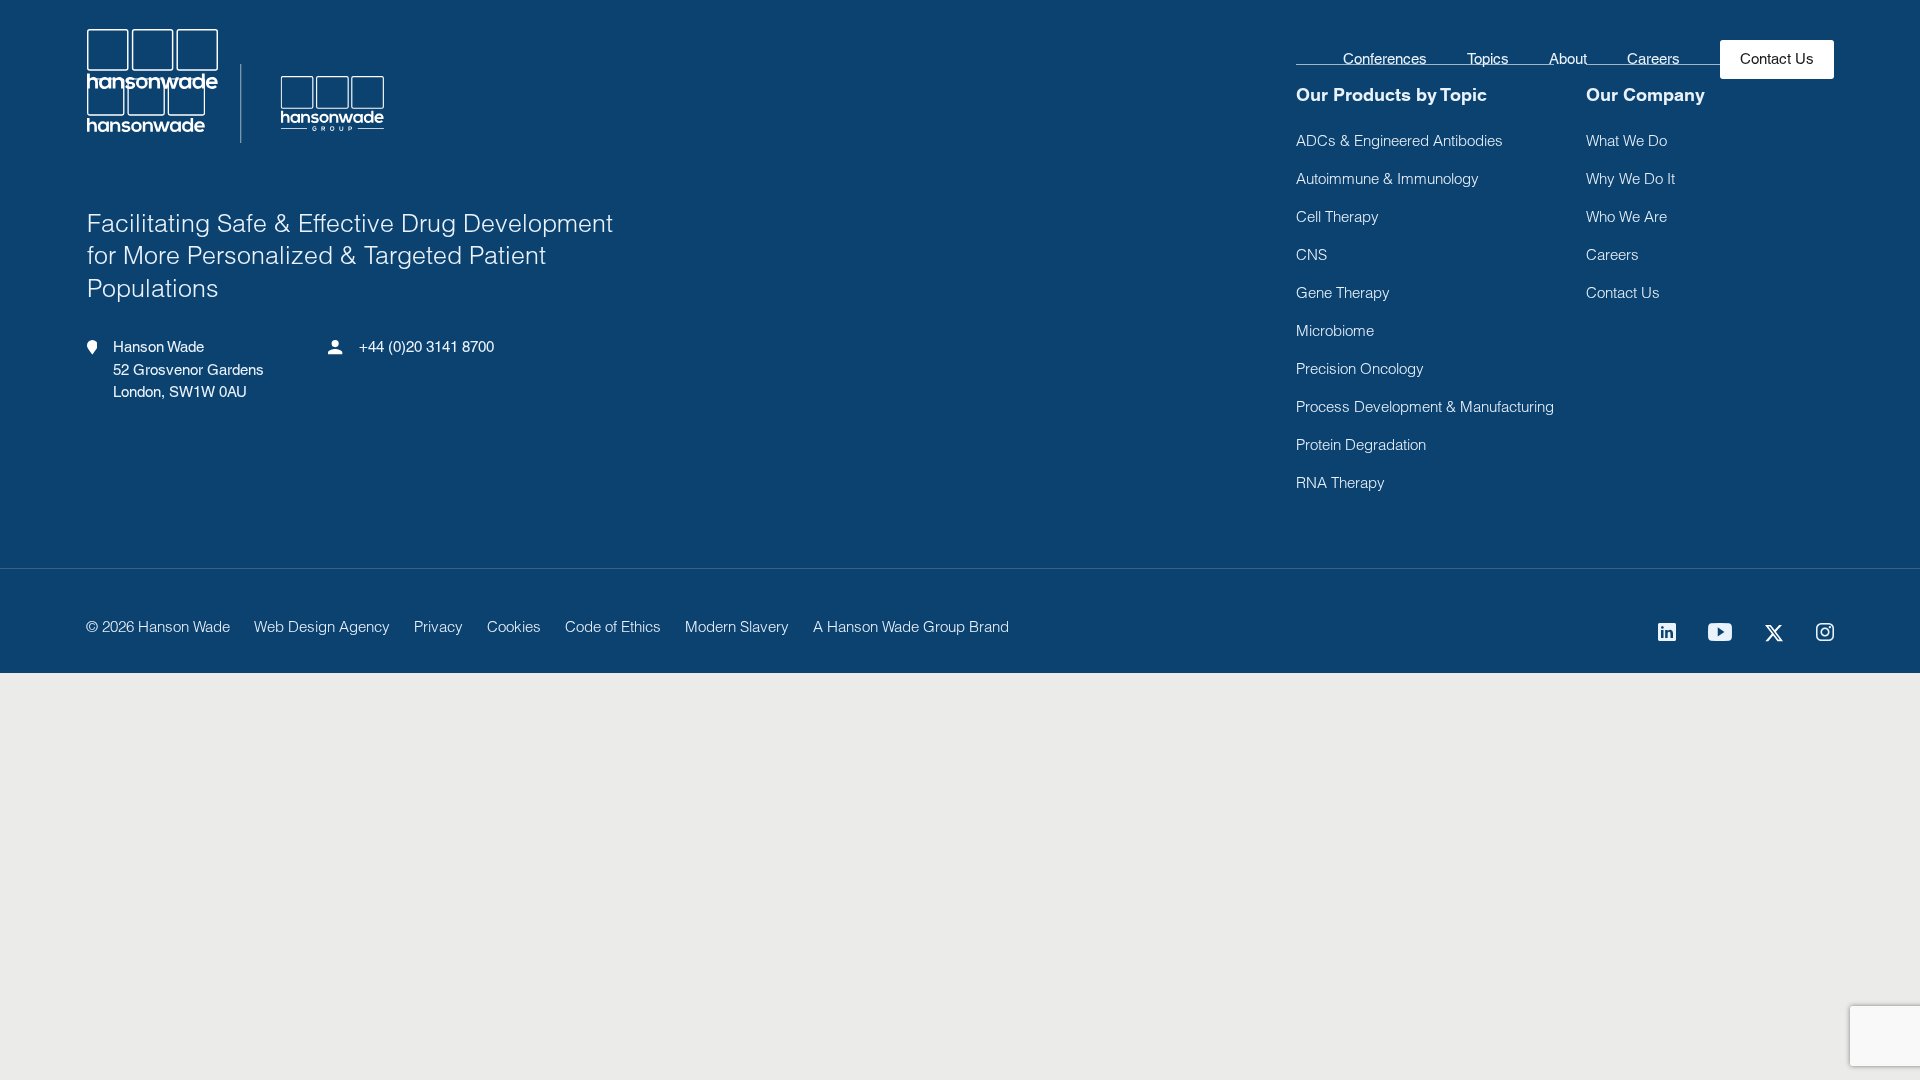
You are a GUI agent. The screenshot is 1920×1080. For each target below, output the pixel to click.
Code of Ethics (613, 626)
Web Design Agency (322, 626)
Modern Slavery (737, 626)
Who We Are (1626, 216)
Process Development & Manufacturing (1425, 406)
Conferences (1385, 58)
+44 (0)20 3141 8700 (426, 346)
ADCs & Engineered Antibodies (1399, 140)
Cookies (514, 626)
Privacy (438, 626)
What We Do (1626, 140)
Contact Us (1623, 292)
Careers (1653, 58)
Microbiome (1335, 330)
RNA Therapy (1340, 482)
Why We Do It (1630, 178)
